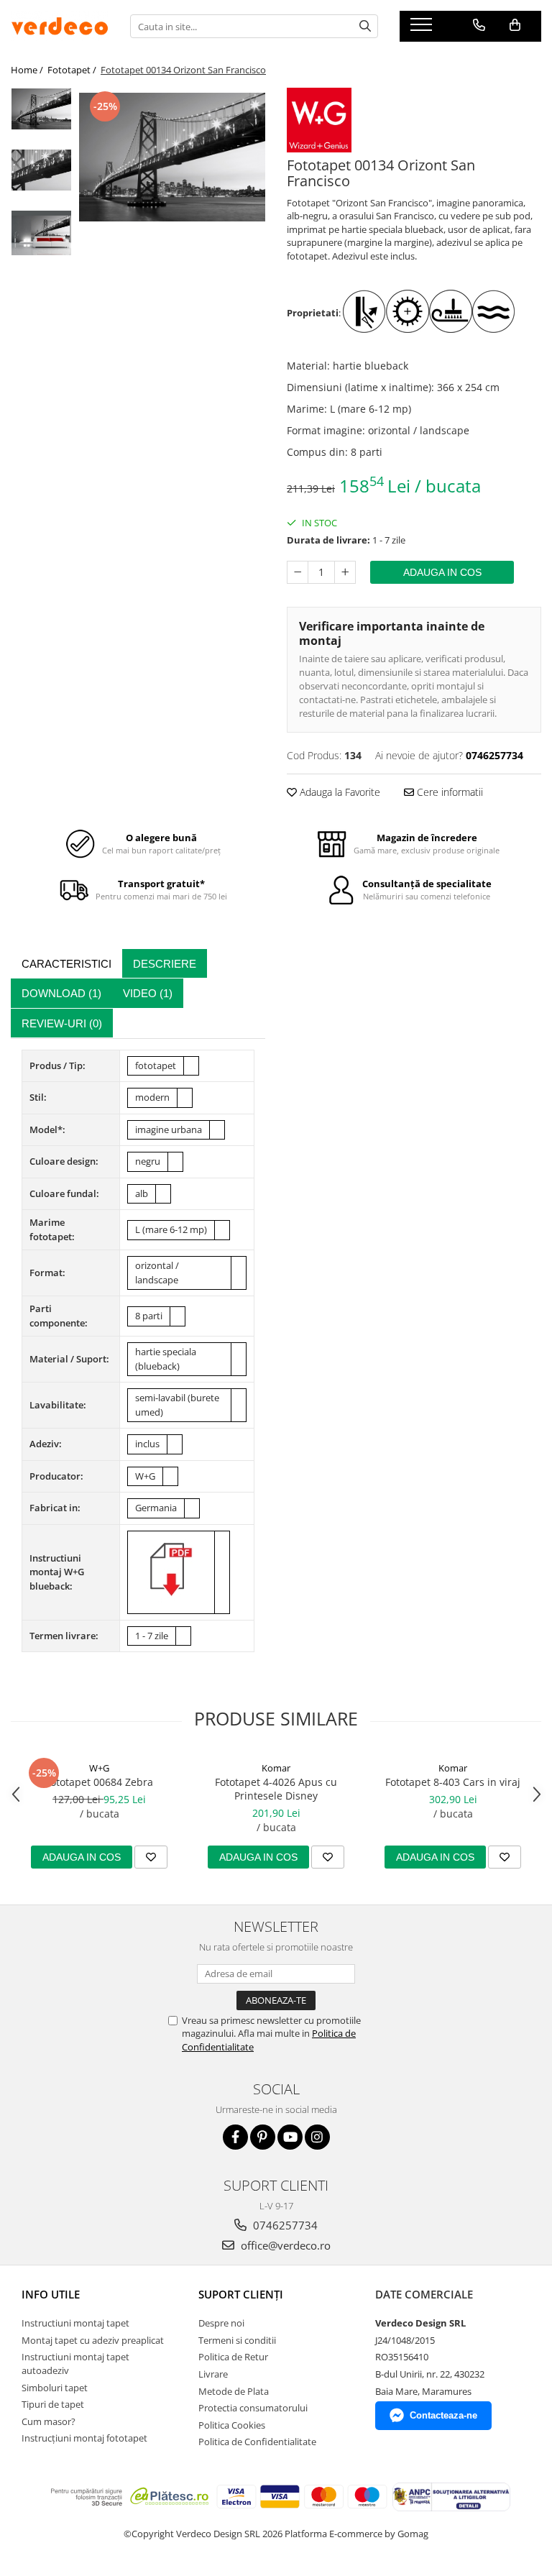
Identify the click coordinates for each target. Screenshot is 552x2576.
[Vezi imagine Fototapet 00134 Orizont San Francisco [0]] (41, 109)
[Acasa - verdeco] (60, 26)
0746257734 (284, 2225)
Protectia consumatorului (253, 2408)
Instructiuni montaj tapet (75, 2323)
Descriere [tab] (165, 964)
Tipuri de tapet (53, 2404)
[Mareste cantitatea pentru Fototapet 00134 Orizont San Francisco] (345, 572)
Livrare (213, 2374)
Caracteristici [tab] (66, 964)
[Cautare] (365, 26)
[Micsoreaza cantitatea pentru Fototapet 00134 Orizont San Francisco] (298, 572)
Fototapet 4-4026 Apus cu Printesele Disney (276, 1789)
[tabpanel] (172, 157)
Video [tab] (148, 993)
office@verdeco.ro (284, 2245)
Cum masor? (49, 2421)
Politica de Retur (233, 2357)
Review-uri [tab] (62, 1023)
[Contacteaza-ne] (479, 25)
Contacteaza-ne (443, 2415)
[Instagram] (317, 2137)
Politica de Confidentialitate (257, 2442)
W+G (99, 1768)
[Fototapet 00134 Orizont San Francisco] (172, 157)
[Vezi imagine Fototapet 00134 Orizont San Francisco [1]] (41, 170)
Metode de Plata (234, 2391)
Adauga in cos (442, 572)
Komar (276, 1768)
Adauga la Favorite (339, 792)
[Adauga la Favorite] (151, 1857)
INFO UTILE (51, 2294)
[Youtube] (290, 2137)
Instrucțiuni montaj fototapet (84, 2438)
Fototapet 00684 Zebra (99, 1782)
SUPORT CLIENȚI (241, 2294)
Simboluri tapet (55, 2388)
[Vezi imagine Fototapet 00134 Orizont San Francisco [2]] (41, 233)
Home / (28, 70)
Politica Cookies (232, 2425)
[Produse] (423, 29)
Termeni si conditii (237, 2340)
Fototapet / (73, 70)
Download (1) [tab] (61, 993)
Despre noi (221, 2323)
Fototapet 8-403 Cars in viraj (453, 1782)
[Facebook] (235, 2137)
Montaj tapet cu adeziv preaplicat (93, 2340)
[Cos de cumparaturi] (515, 25)
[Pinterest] (263, 2137)
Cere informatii (448, 792)
